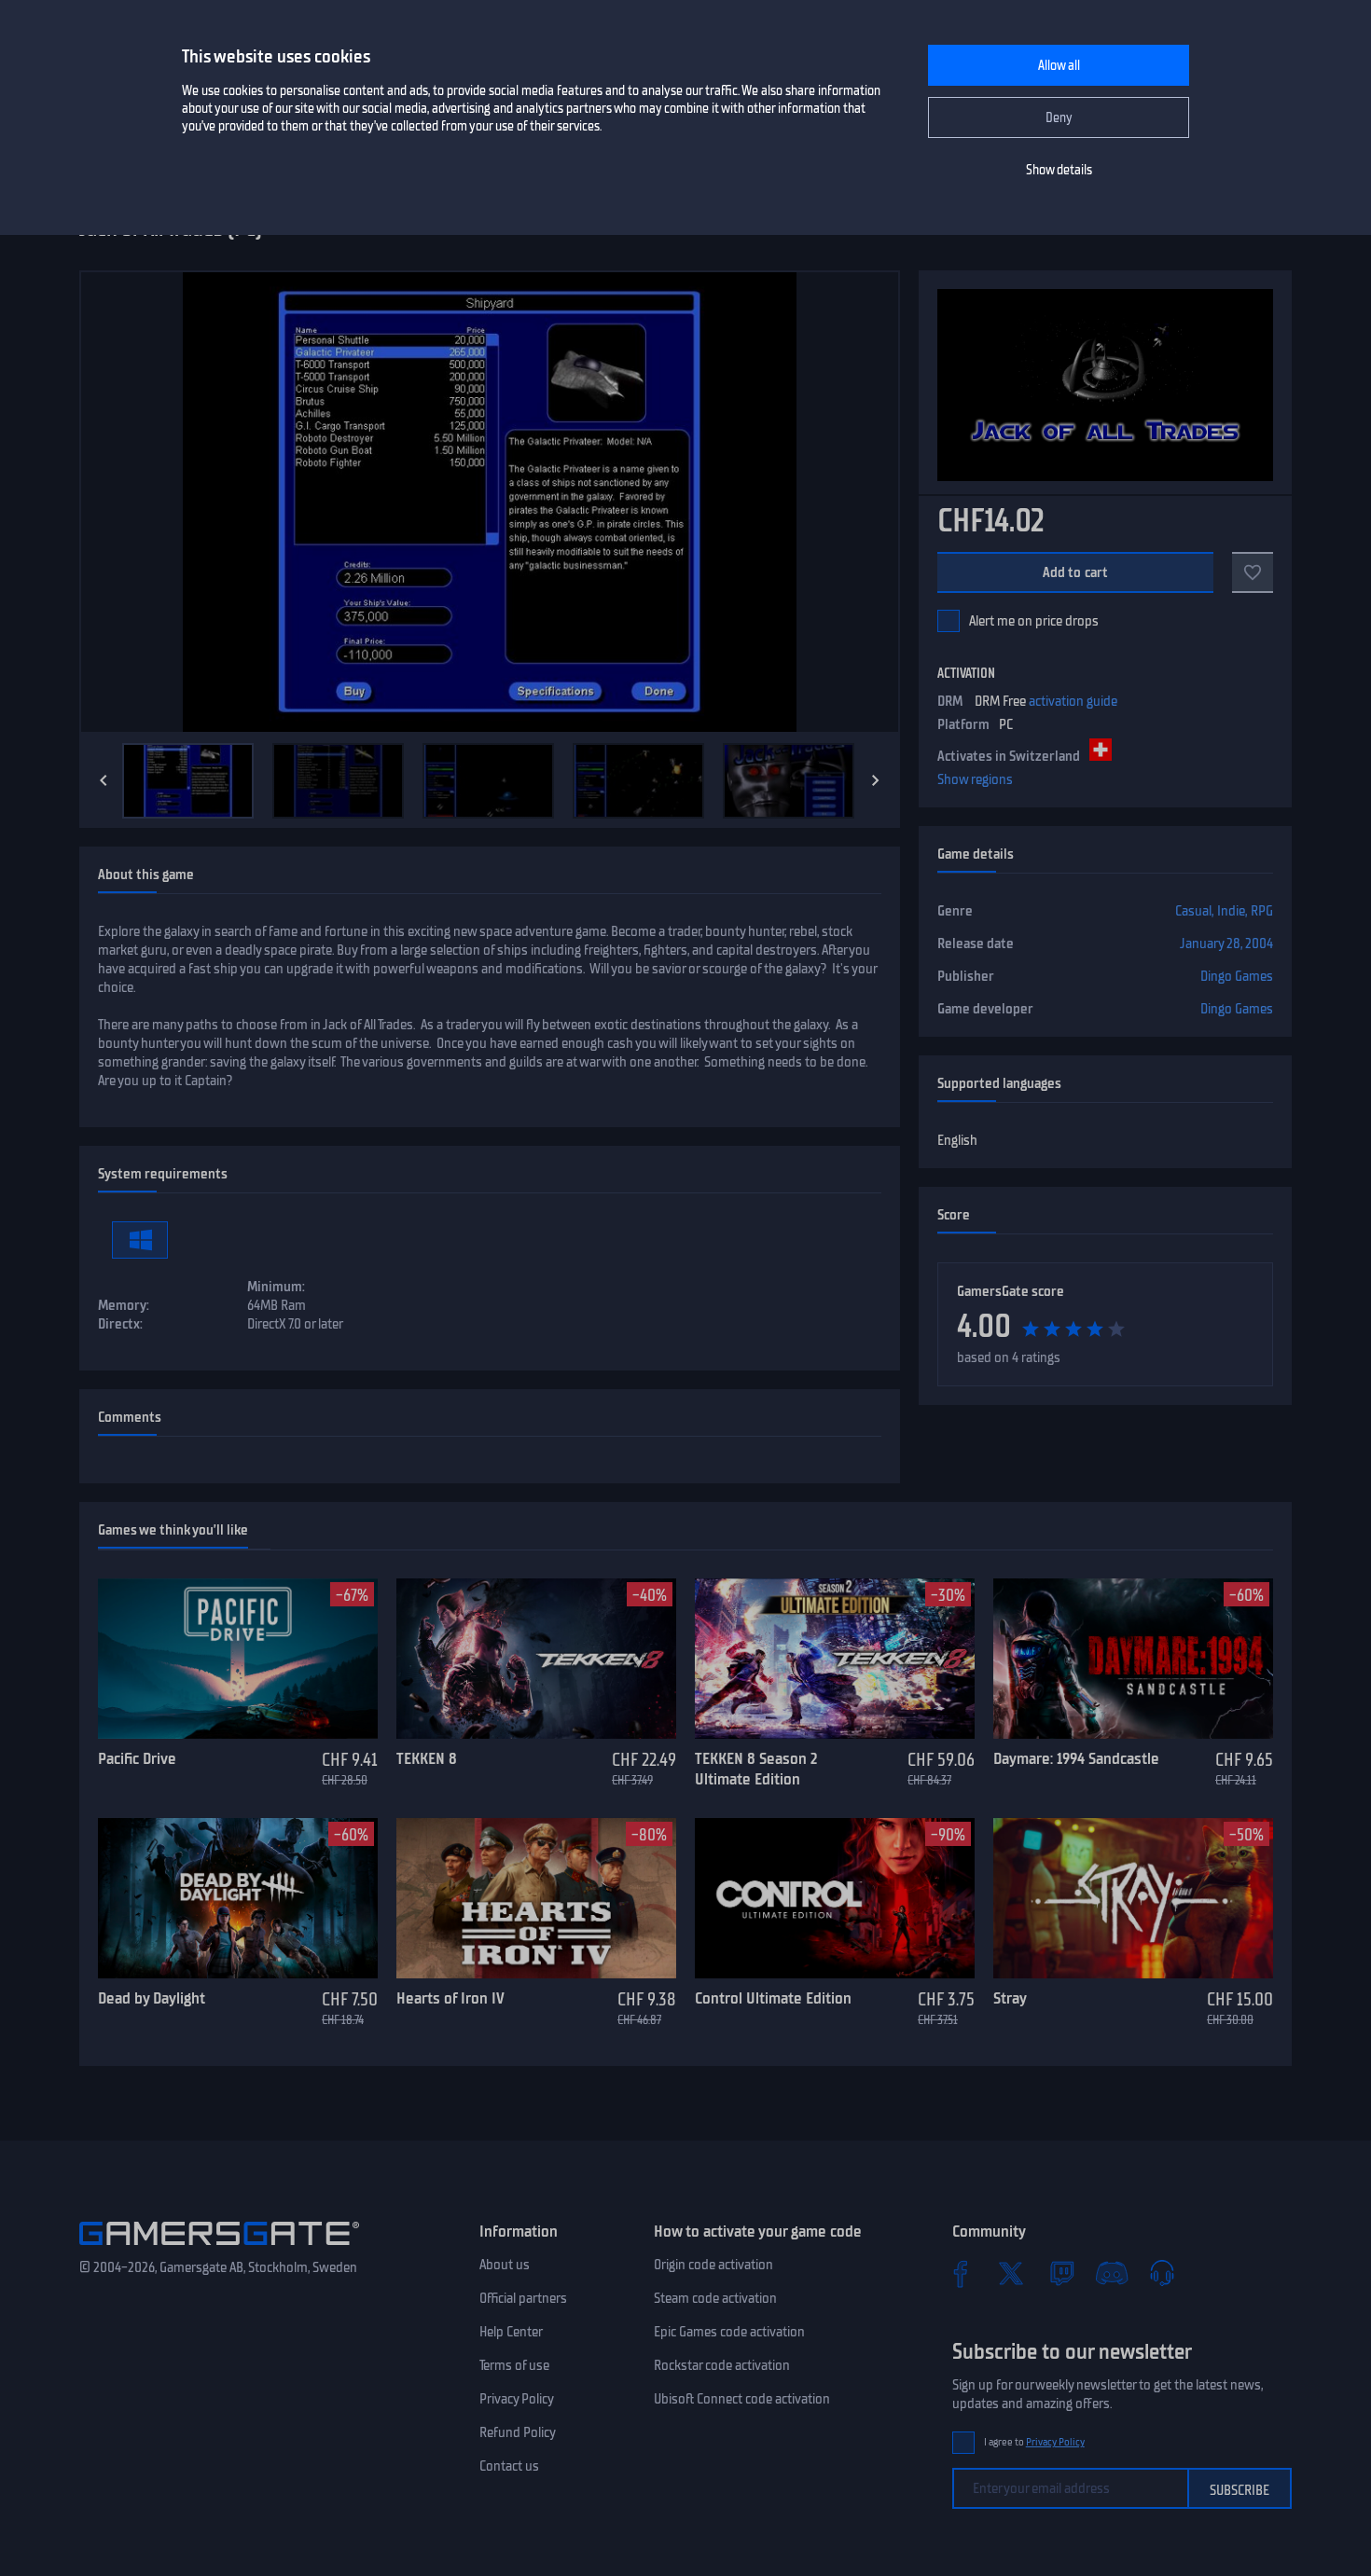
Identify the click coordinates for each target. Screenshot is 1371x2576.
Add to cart (1076, 572)
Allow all (1059, 66)
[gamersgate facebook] (961, 2273)
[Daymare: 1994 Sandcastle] (1133, 1659)
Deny (1059, 118)
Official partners (523, 2298)
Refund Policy (518, 2432)
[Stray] (1133, 1898)
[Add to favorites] (1253, 572)
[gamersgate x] (1011, 2273)
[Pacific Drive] (238, 1659)
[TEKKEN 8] (536, 1659)
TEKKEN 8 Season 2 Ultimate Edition (756, 1769)
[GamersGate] (219, 2249)
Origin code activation (713, 2265)
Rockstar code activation (722, 2365)
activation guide (1073, 701)
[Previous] (104, 780)
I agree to (1034, 2442)
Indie (1231, 911)
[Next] (876, 780)
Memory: (124, 1305)
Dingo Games (1237, 976)
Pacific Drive (137, 1758)
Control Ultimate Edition (773, 1998)
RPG (1262, 911)
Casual (1193, 911)
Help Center (511, 2332)
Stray (1010, 1998)
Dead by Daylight (152, 1998)
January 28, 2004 (1226, 944)
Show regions (975, 779)
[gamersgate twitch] (1061, 2273)
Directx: (120, 1324)
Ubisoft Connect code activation (742, 2399)
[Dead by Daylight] (238, 1898)
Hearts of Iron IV (450, 1998)
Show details (1059, 170)
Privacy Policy (517, 2399)
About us (505, 2265)
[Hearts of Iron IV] (536, 1898)
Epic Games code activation (729, 2332)
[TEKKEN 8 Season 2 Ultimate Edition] (835, 1659)
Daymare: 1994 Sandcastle (1076, 1758)
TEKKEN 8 (427, 1758)
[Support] (1162, 2273)
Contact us (509, 2466)
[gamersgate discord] (1112, 2273)
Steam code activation (715, 2298)
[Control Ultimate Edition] (835, 1898)
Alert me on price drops (1034, 621)
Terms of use (514, 2365)
